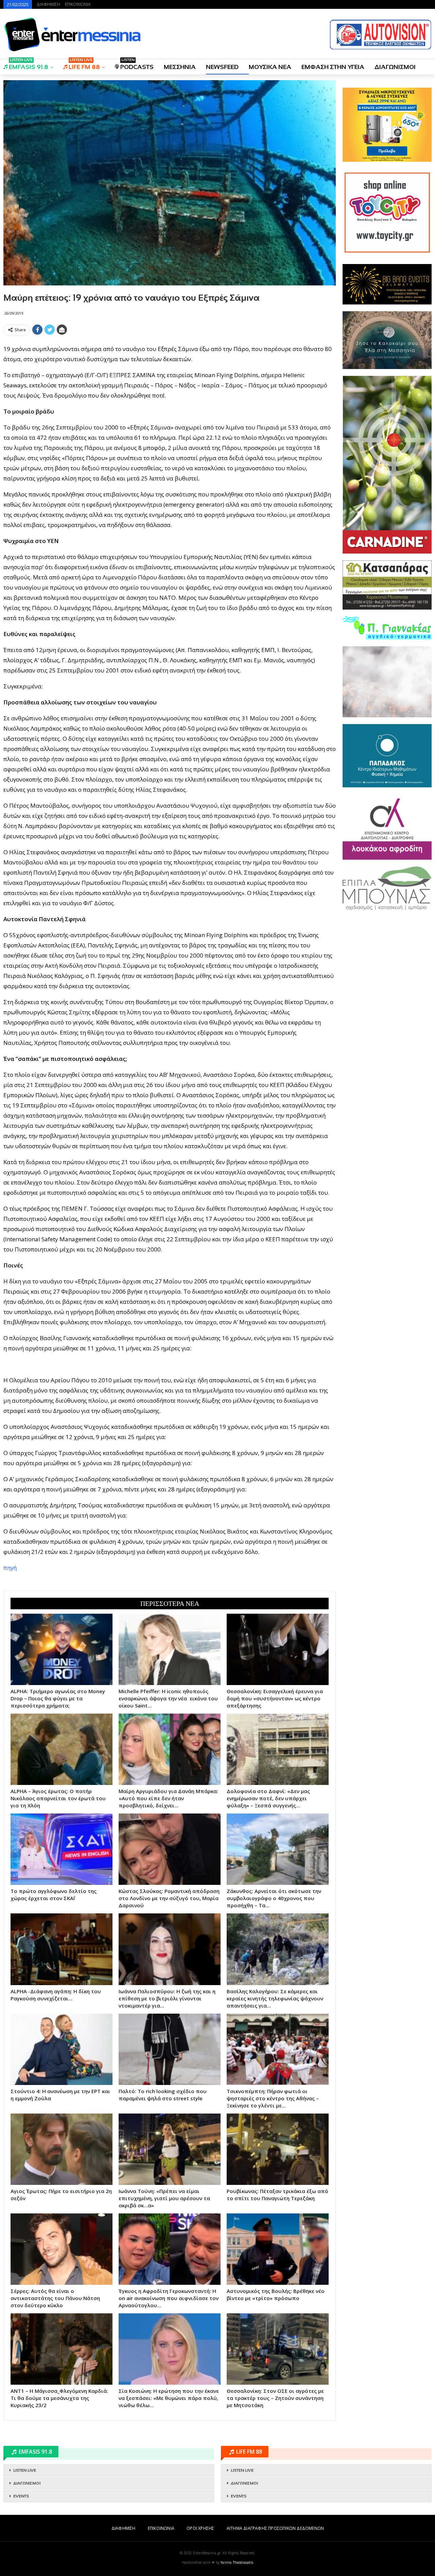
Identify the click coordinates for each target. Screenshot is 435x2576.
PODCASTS (137, 65)
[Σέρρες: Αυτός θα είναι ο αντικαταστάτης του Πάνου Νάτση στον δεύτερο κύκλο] (62, 2249)
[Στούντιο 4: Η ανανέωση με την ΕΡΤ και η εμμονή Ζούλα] (62, 2049)
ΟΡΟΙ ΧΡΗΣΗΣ (200, 2528)
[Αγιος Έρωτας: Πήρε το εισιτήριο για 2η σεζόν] (62, 2149)
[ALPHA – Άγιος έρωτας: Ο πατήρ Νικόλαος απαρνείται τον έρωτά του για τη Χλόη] (62, 1749)
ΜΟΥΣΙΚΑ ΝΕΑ (270, 67)
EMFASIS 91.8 (29, 65)
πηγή (10, 1568)
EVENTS (21, 2496)
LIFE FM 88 (84, 65)
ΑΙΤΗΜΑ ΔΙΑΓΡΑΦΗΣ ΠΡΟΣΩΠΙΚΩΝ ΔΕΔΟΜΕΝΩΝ (275, 2528)
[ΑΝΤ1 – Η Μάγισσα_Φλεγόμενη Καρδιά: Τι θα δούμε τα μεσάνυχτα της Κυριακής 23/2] (62, 2349)
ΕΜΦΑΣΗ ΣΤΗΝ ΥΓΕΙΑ (333, 67)
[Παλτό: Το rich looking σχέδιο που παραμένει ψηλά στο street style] (170, 2049)
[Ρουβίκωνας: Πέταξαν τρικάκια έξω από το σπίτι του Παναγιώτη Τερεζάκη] (278, 2149)
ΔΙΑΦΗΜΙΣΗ (48, 4)
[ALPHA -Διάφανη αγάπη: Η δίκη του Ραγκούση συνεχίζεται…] (62, 1949)
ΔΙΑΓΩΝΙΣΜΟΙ (395, 67)
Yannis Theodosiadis (237, 2562)
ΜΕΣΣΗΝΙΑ (180, 67)
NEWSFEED (222, 67)
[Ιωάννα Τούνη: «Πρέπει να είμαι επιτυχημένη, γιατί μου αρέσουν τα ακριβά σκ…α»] (170, 2149)
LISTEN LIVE (25, 2470)
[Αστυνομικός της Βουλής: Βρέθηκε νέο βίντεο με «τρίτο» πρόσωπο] (278, 2249)
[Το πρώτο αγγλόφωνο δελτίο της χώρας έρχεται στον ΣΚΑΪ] (62, 1849)
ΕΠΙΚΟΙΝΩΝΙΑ (78, 4)
